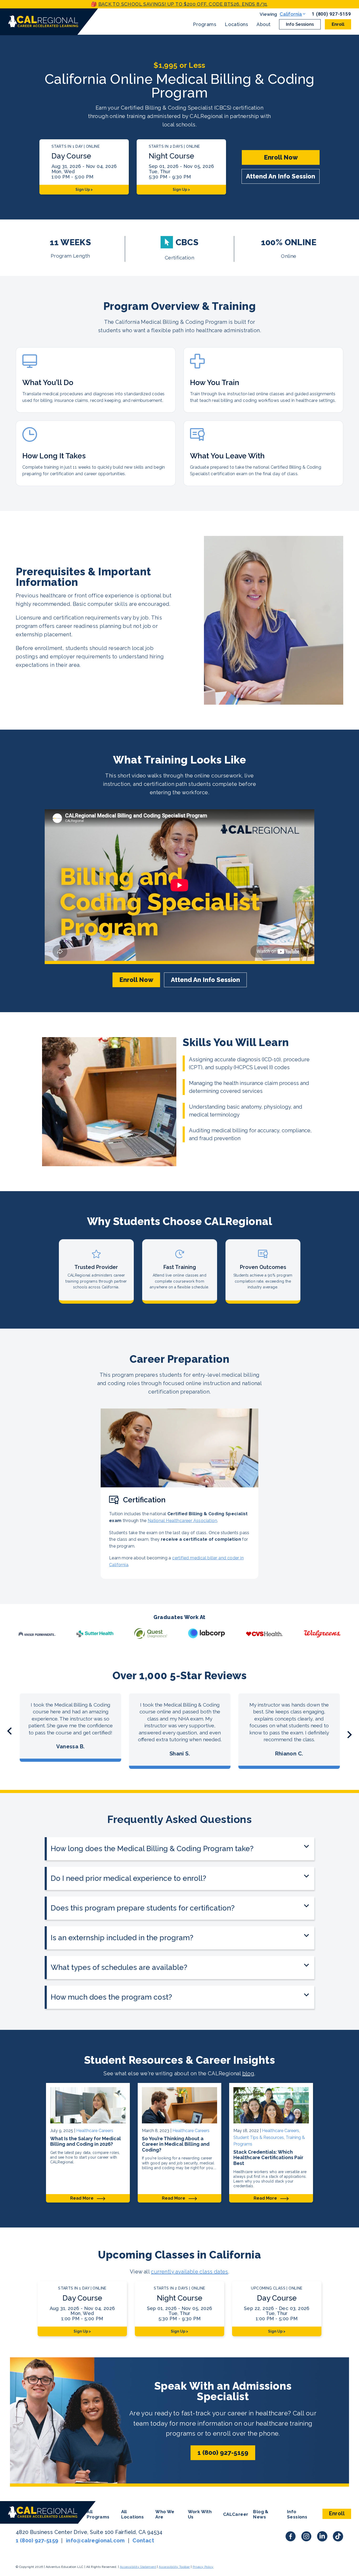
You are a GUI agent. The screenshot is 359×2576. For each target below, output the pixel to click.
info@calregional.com (95, 2541)
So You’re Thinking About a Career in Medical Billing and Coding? (176, 2144)
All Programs (98, 2514)
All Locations (133, 2514)
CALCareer (236, 2514)
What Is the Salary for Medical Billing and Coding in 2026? (86, 2141)
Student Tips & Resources (259, 2137)
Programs (205, 24)
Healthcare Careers (95, 2131)
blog (248, 2073)
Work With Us (200, 2514)
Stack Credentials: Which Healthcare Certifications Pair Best (268, 2158)
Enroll (338, 24)
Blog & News (261, 2514)
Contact (143, 2541)
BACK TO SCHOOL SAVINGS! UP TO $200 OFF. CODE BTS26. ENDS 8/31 (183, 4)
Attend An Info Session (281, 176)
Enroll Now (281, 157)
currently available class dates (189, 2272)
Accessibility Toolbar (174, 2567)
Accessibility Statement (138, 2567)
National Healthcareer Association (182, 1521)
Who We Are (165, 2514)
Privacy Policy (203, 2567)
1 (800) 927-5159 (332, 14)
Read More (82, 2198)
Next (350, 1735)
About (264, 24)
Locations (236, 24)
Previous (9, 1731)
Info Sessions (300, 24)
